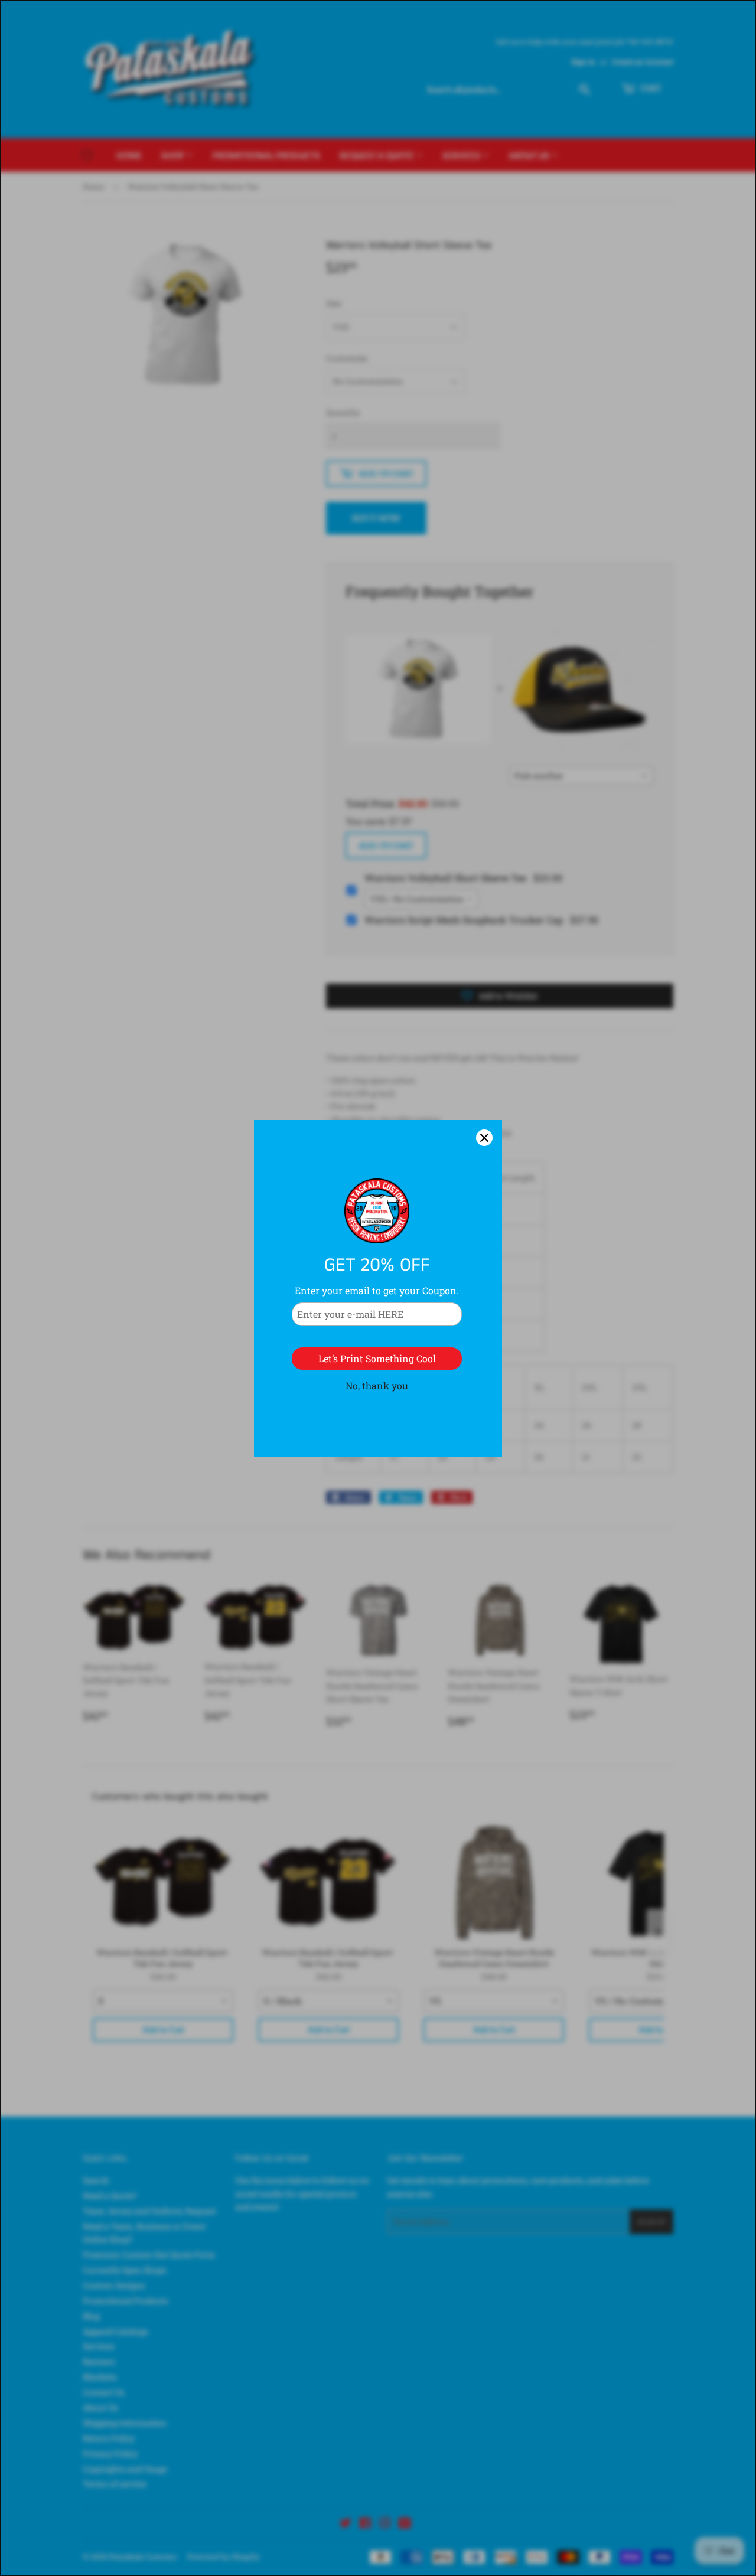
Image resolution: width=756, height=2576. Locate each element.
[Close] (484, 1138)
